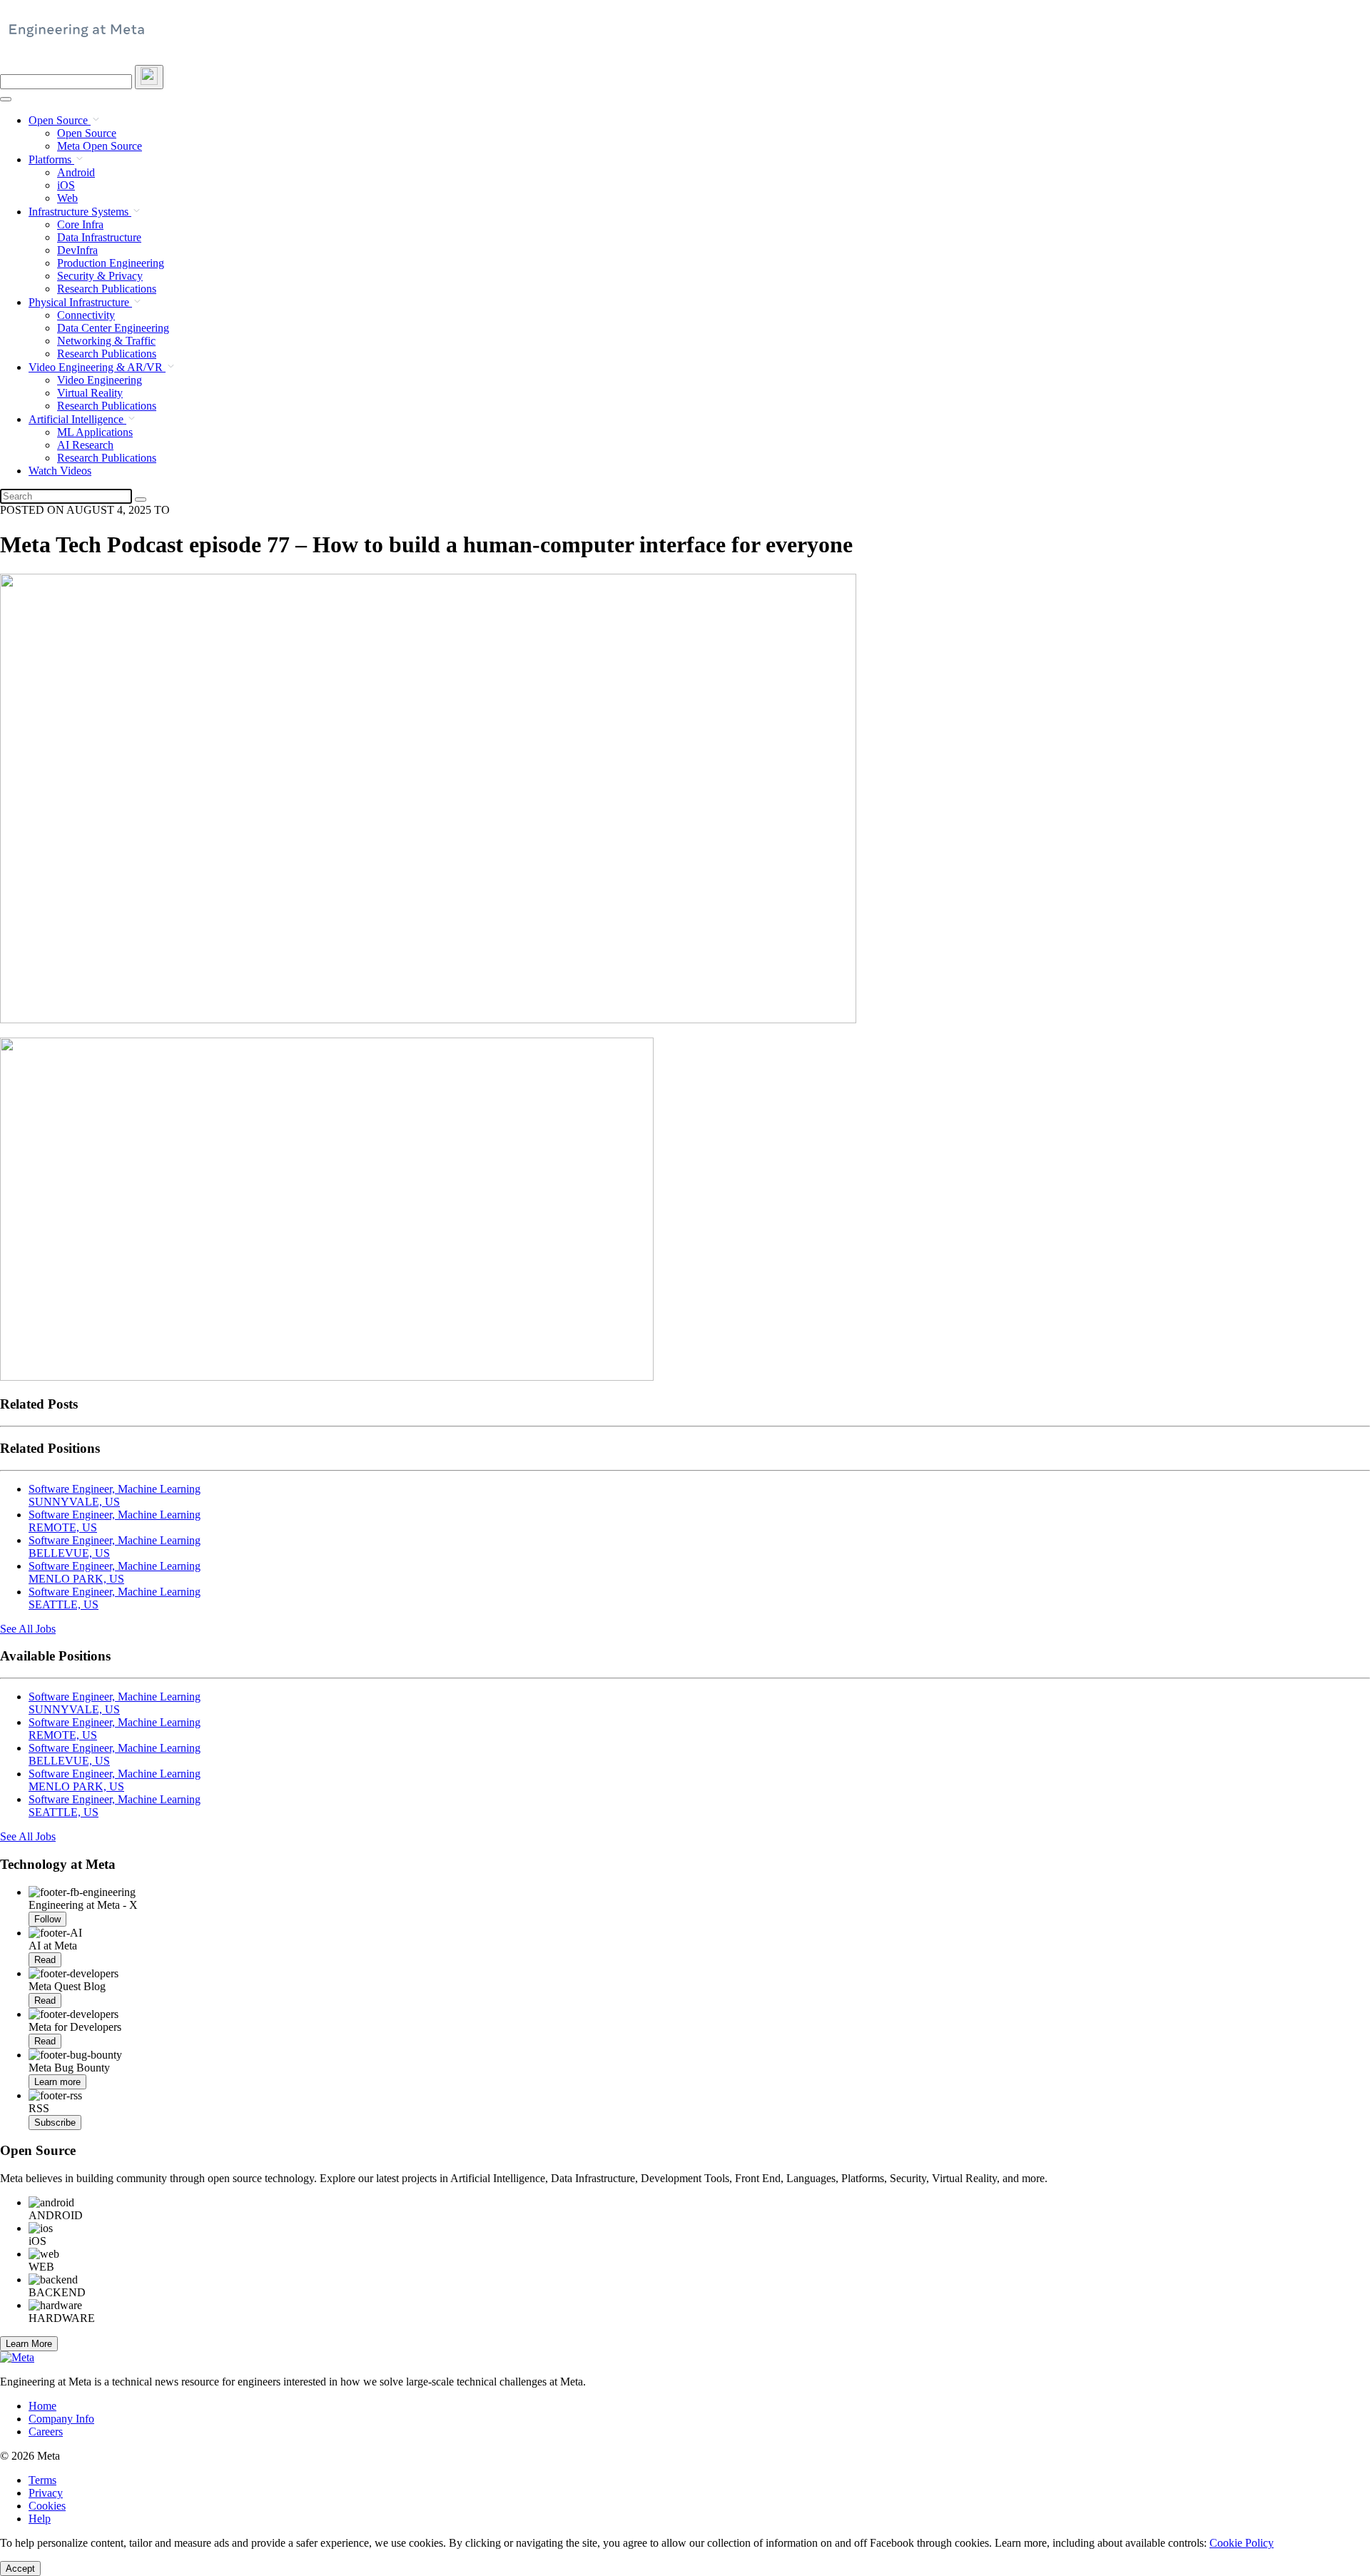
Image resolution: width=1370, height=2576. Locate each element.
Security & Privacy (100, 276)
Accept (20, 2569)
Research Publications (107, 289)
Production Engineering (111, 263)
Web (67, 198)
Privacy (46, 2493)
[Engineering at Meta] (77, 36)
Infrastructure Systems (80, 212)
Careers (46, 2432)
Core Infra (80, 224)
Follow (47, 1919)
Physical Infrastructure (80, 302)
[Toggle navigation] (149, 77)
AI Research (85, 445)
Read (45, 1960)
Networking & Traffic (106, 341)
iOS (66, 185)
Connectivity (86, 315)
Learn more (57, 2082)
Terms (42, 2480)
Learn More (29, 2344)
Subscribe (55, 2123)
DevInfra (77, 250)
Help (40, 2519)
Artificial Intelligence (77, 419)
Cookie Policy (1242, 2543)
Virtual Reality (90, 393)
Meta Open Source (100, 146)
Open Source (60, 120)
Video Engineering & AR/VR (97, 367)
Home (42, 2406)
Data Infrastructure (99, 237)
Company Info (61, 2419)
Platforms (51, 159)
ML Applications (95, 432)
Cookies (47, 2506)
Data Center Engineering (113, 328)
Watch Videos (60, 471)
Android (76, 172)
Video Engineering (100, 380)
